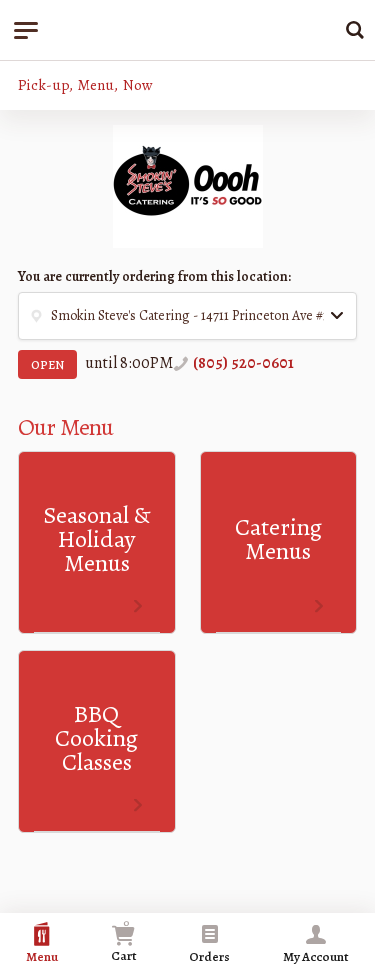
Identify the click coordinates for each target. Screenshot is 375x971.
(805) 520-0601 (243, 363)
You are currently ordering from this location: (154, 276)
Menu (42, 956)
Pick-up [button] (43, 85)
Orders (209, 956)
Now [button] (138, 85)
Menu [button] (96, 85)
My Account (316, 956)
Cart (124, 939)
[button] (187, 316)
